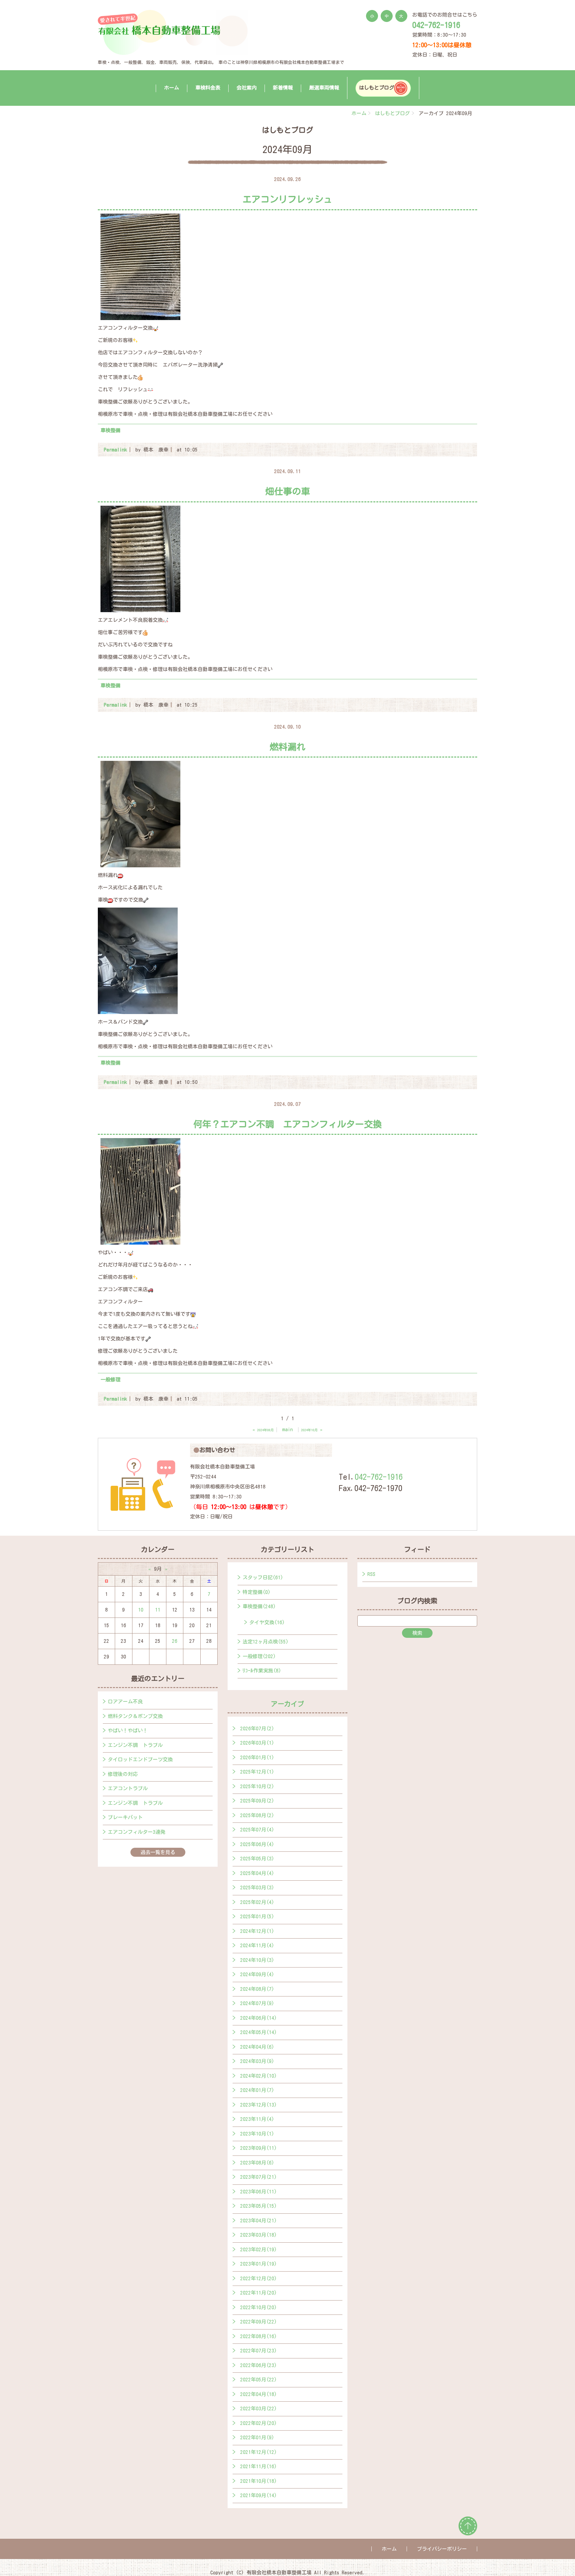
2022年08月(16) (259, 2336)
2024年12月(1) (257, 1931)
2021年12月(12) (259, 2452)
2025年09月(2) (257, 1801)
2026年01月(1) (257, 1757)
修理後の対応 (123, 1774)
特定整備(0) (257, 1592)
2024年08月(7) (257, 1989)
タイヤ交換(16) (267, 1622)
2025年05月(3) (257, 1859)
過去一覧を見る (158, 1852)
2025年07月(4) (257, 1830)
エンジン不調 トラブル (135, 1745)
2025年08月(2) (257, 1815)
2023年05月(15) (259, 2206)
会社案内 (247, 88)
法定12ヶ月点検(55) (266, 1642)
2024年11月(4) (257, 1945)
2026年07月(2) (257, 1728)
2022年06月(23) (259, 2365)
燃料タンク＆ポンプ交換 (135, 1716)
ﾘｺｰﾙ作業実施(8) (262, 1671)
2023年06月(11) (259, 2192)
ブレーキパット (125, 1817)
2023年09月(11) (259, 2148)
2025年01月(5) (257, 1916)
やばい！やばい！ (128, 1730)
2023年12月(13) (259, 2105)
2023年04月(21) (259, 2221)
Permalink (115, 450)
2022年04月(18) (259, 2394)
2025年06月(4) (257, 1844)
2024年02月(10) (259, 2076)
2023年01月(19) (259, 2264)
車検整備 (110, 430)
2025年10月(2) (257, 1786)
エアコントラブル (128, 1788)
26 (175, 1641)
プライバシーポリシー (442, 2549)
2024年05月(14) (259, 2032)
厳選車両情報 (324, 88)
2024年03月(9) (257, 2061)
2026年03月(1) (257, 1743)
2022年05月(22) (259, 2380)
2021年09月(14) (259, 2495)
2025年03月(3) (257, 1888)
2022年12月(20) (259, 2278)
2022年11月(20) (259, 2293)
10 (141, 1610)
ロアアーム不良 (125, 1702)
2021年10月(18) (259, 2481)
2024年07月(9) (257, 2003)
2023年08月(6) (257, 2163)
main (287, 1429)
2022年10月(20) (259, 2307)
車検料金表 (208, 88)
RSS (371, 1574)
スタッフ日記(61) (263, 1577)
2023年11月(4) (257, 2119)
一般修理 (110, 1379)
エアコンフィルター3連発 (137, 1832)
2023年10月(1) (257, 2134)
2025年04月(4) (257, 1873)
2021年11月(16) (259, 2466)
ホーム (172, 88)
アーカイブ (287, 1704)
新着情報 (283, 88)
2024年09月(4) (257, 1974)
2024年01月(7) (257, 2090)
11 (158, 1610)
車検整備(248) (259, 1606)
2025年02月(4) (257, 1902)
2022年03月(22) (259, 2408)
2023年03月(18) (259, 2235)
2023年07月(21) (259, 2177)
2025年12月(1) (257, 1772)
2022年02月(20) (259, 2423)
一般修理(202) (259, 1656)
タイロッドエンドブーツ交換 (140, 1759)
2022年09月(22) (259, 2322)
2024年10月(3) (257, 1960)
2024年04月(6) (257, 2047)
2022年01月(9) (257, 2437)
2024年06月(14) (259, 2018)
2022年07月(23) (259, 2351)
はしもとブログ (377, 88)
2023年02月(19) (259, 2249)
